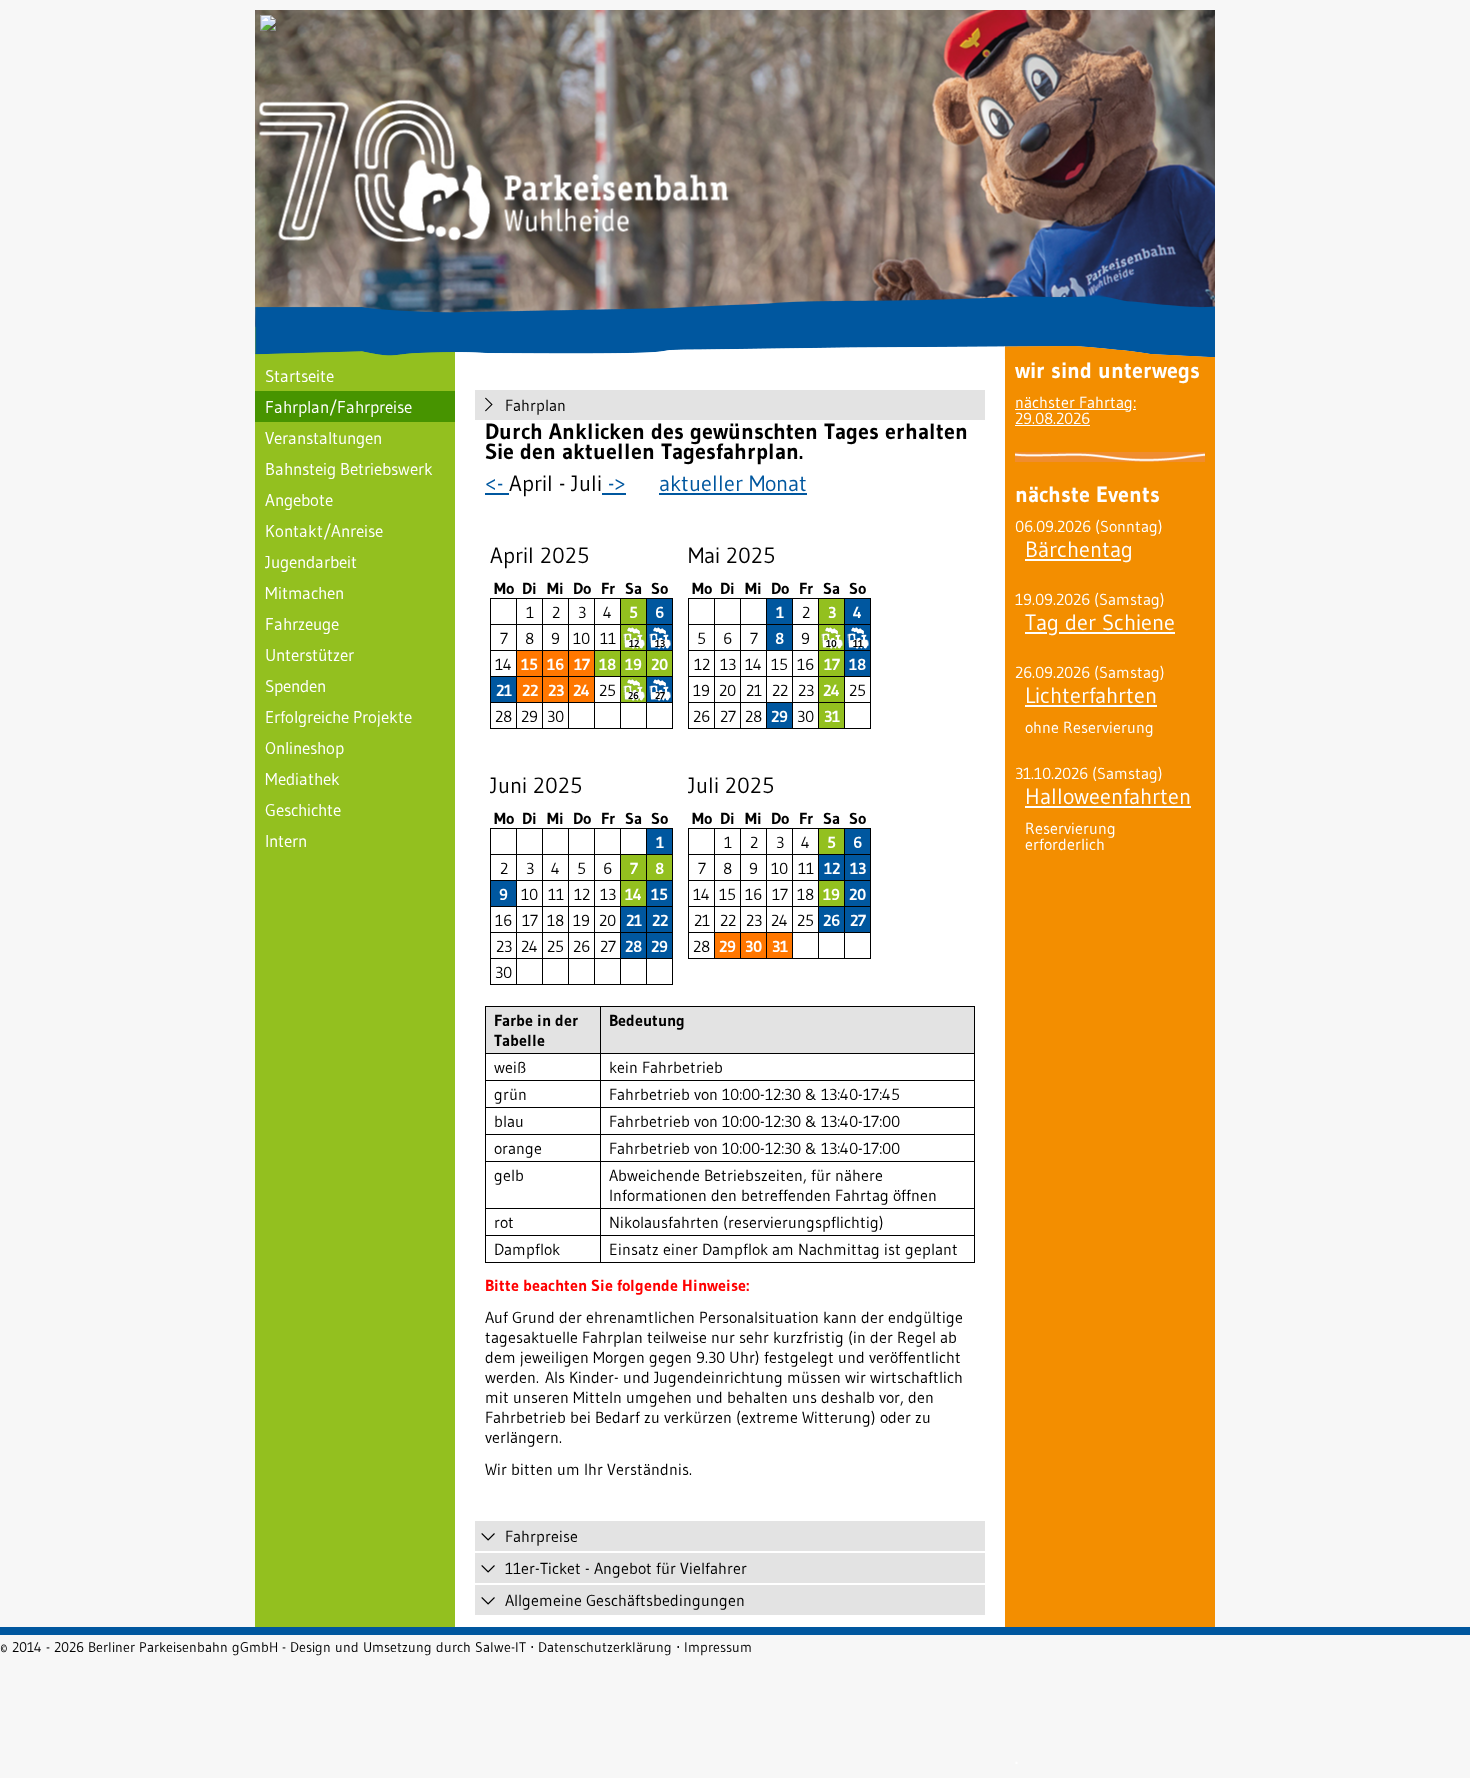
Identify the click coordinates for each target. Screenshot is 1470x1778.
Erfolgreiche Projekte (338, 716)
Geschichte (303, 809)
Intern (286, 840)
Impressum (718, 1647)
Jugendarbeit (311, 561)
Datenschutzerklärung (605, 1647)
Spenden (295, 685)
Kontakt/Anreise (324, 530)
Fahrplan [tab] (535, 405)
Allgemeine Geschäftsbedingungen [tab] (625, 1600)
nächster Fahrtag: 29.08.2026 (1075, 410)
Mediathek (302, 778)
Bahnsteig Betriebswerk (349, 468)
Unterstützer (309, 654)
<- (497, 483)
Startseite (299, 375)
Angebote (299, 499)
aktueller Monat (733, 483)
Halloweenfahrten (1108, 796)
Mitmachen (304, 592)
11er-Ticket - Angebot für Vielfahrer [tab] (626, 1568)
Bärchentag (1079, 549)
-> (614, 483)
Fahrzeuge (302, 623)
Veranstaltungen (323, 437)
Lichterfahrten (1091, 695)
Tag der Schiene (1100, 622)
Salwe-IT (500, 1647)
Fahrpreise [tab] (541, 1536)
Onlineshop (304, 747)
